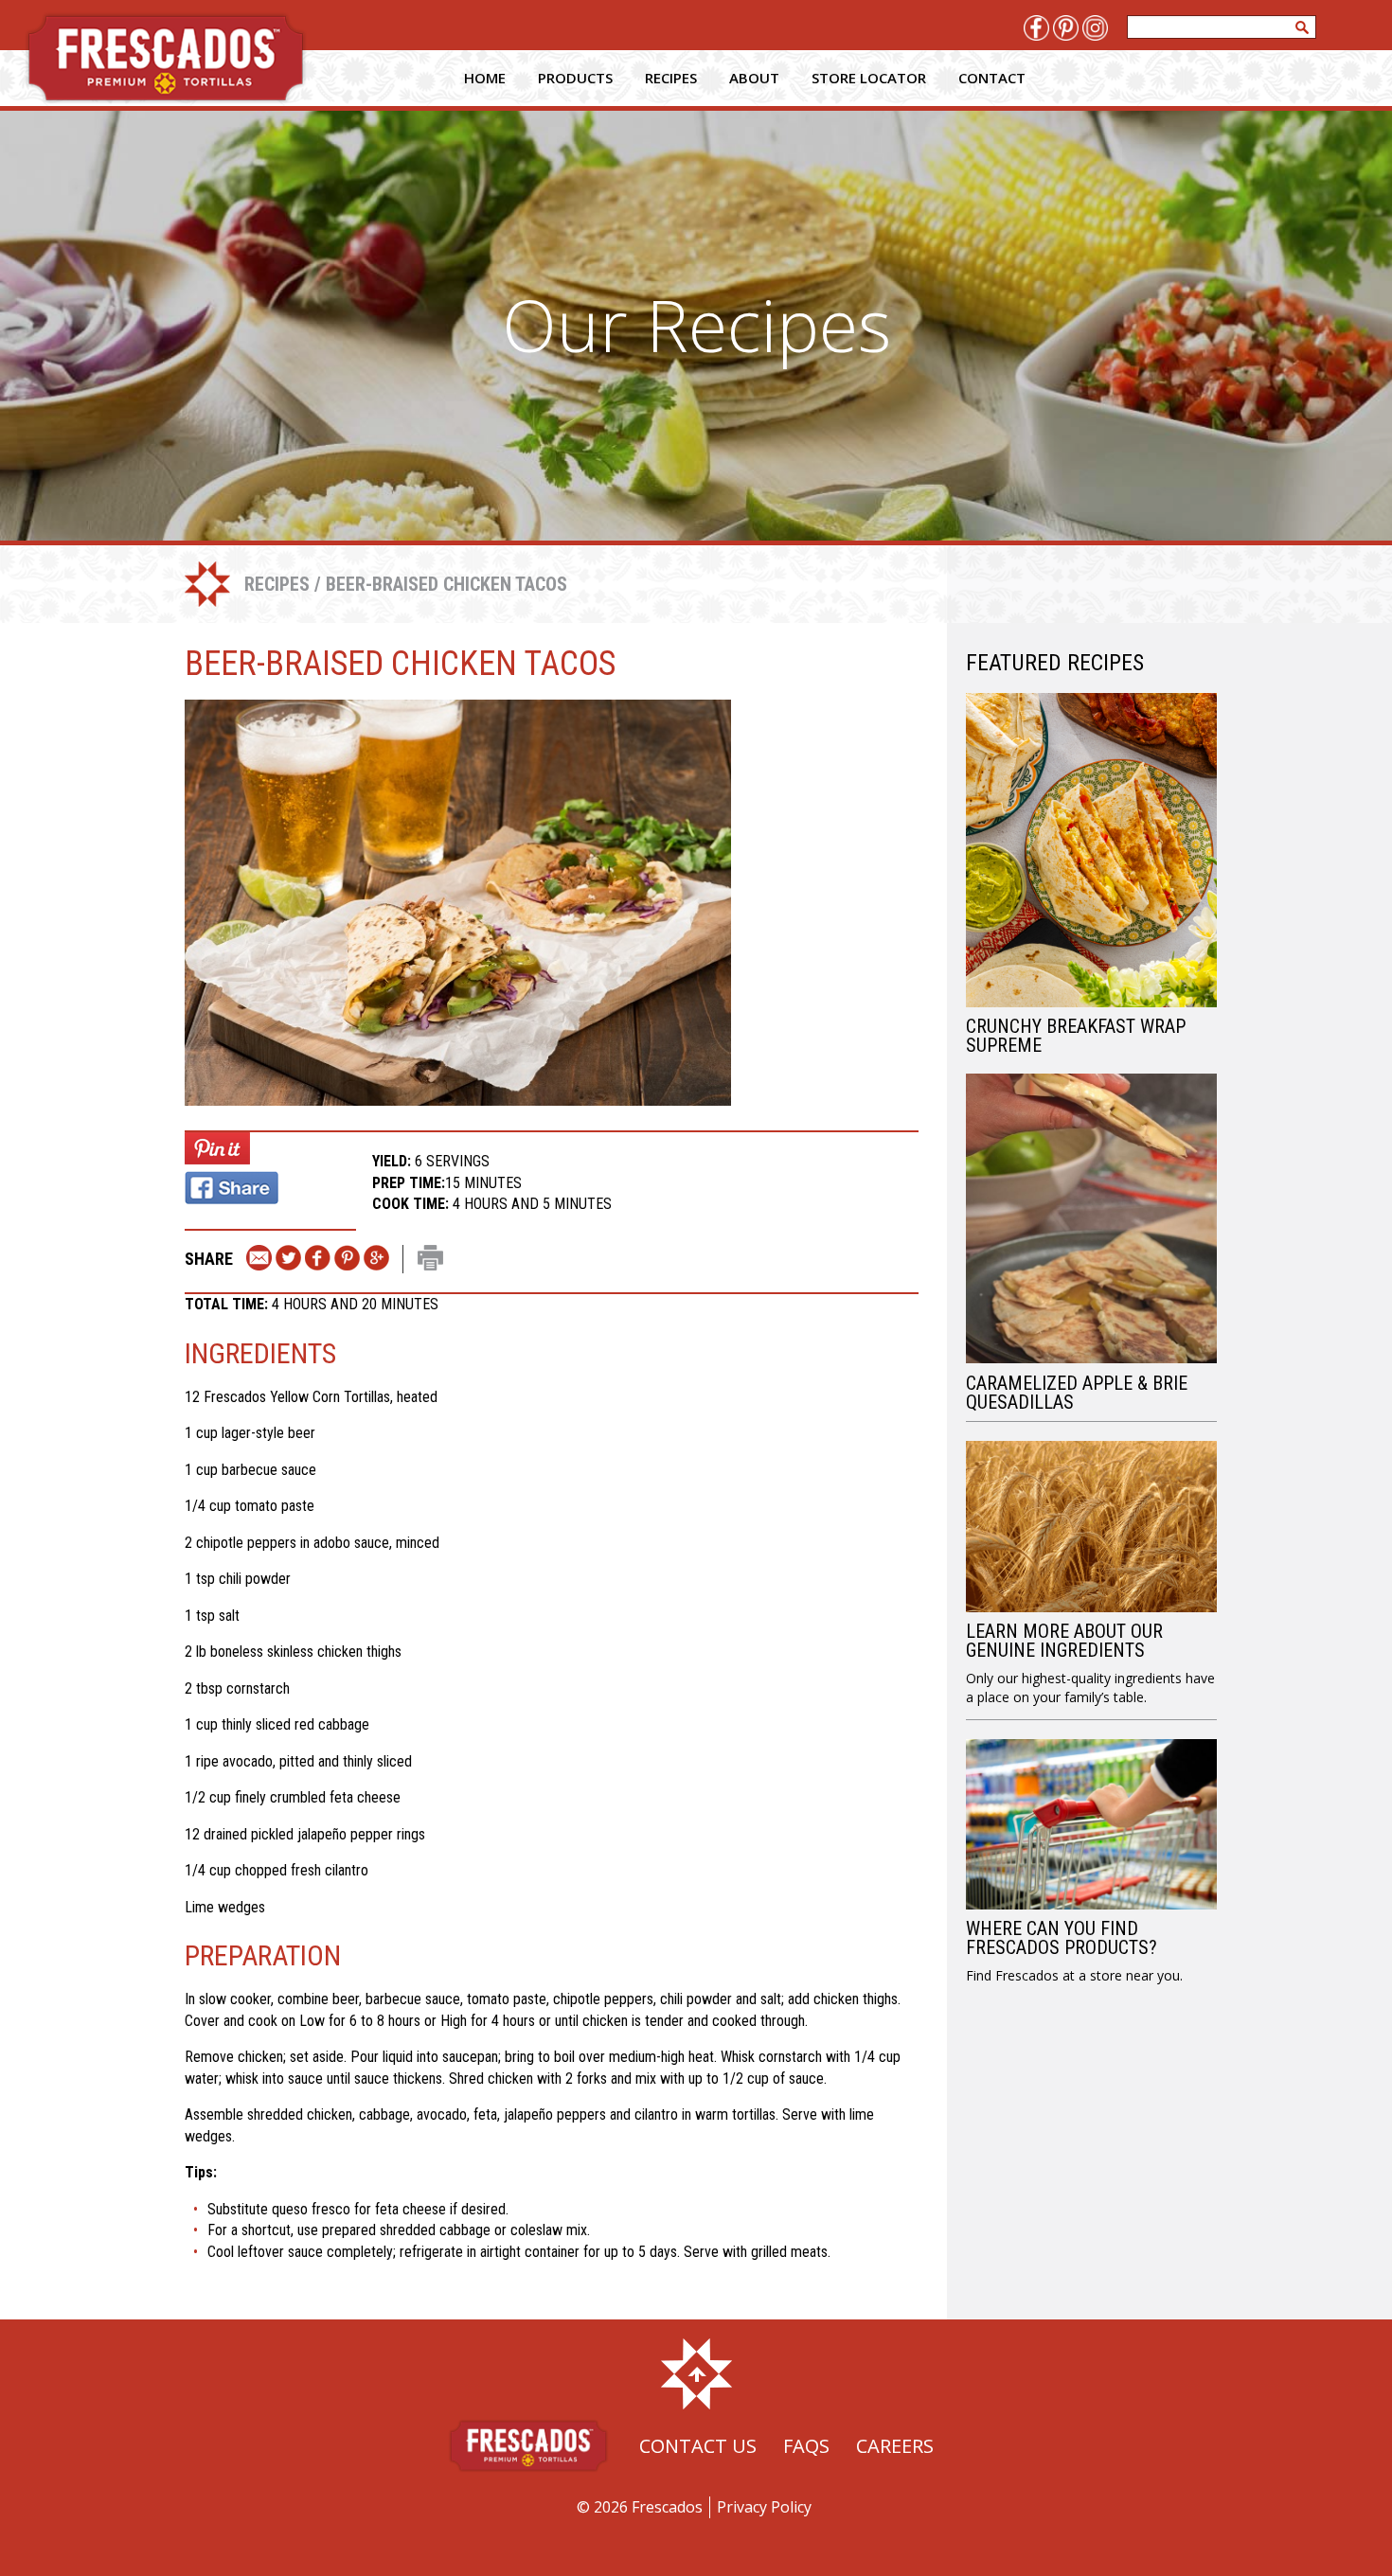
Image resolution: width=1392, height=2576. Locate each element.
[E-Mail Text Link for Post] (259, 1259)
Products (575, 78)
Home (485, 78)
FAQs (806, 2446)
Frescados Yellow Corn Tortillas (297, 1397)
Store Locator (869, 78)
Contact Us (698, 2446)
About (754, 78)
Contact (992, 78)
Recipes (671, 78)
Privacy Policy (764, 2507)
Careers (895, 2446)
